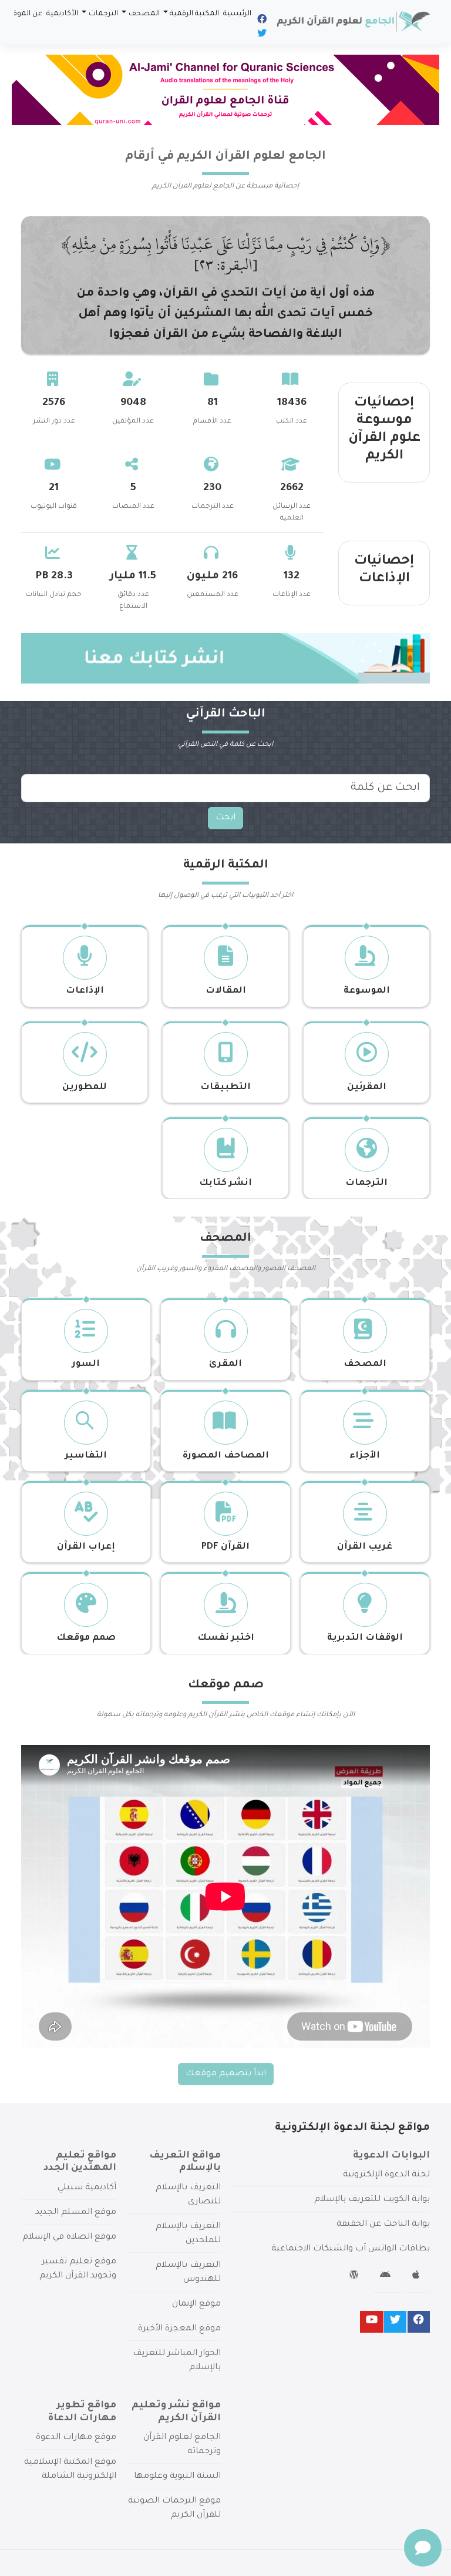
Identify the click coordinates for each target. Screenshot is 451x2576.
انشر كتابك (225, 1183)
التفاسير (86, 1456)
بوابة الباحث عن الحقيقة (383, 2225)
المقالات (226, 991)
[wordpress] (356, 2277)
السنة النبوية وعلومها (177, 2477)
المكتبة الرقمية (194, 14)
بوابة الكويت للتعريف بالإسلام (372, 2200)
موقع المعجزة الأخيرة (179, 2329)
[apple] (417, 2277)
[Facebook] (261, 21)
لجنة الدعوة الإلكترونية (386, 2175)
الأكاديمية (62, 14)
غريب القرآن (365, 1547)
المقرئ (225, 1364)
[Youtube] (372, 2322)
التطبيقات (225, 1088)
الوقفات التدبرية (365, 1638)
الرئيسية (237, 14)
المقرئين (367, 1088)
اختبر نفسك (226, 1638)
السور (86, 1364)
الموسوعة (367, 991)
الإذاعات (85, 991)
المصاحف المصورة (226, 1456)
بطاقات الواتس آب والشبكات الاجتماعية (351, 2249)
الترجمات (103, 14)
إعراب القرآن (86, 1547)
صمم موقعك (86, 1638)
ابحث (225, 818)
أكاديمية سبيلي (87, 2188)
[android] (387, 2277)
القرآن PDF (225, 1547)
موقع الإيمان (196, 2304)
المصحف (144, 14)
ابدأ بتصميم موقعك (226, 2074)
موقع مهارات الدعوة (76, 2438)
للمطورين (85, 1088)
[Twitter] (261, 35)
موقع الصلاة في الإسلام (69, 2237)
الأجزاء (365, 1456)
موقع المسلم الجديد (76, 2213)
